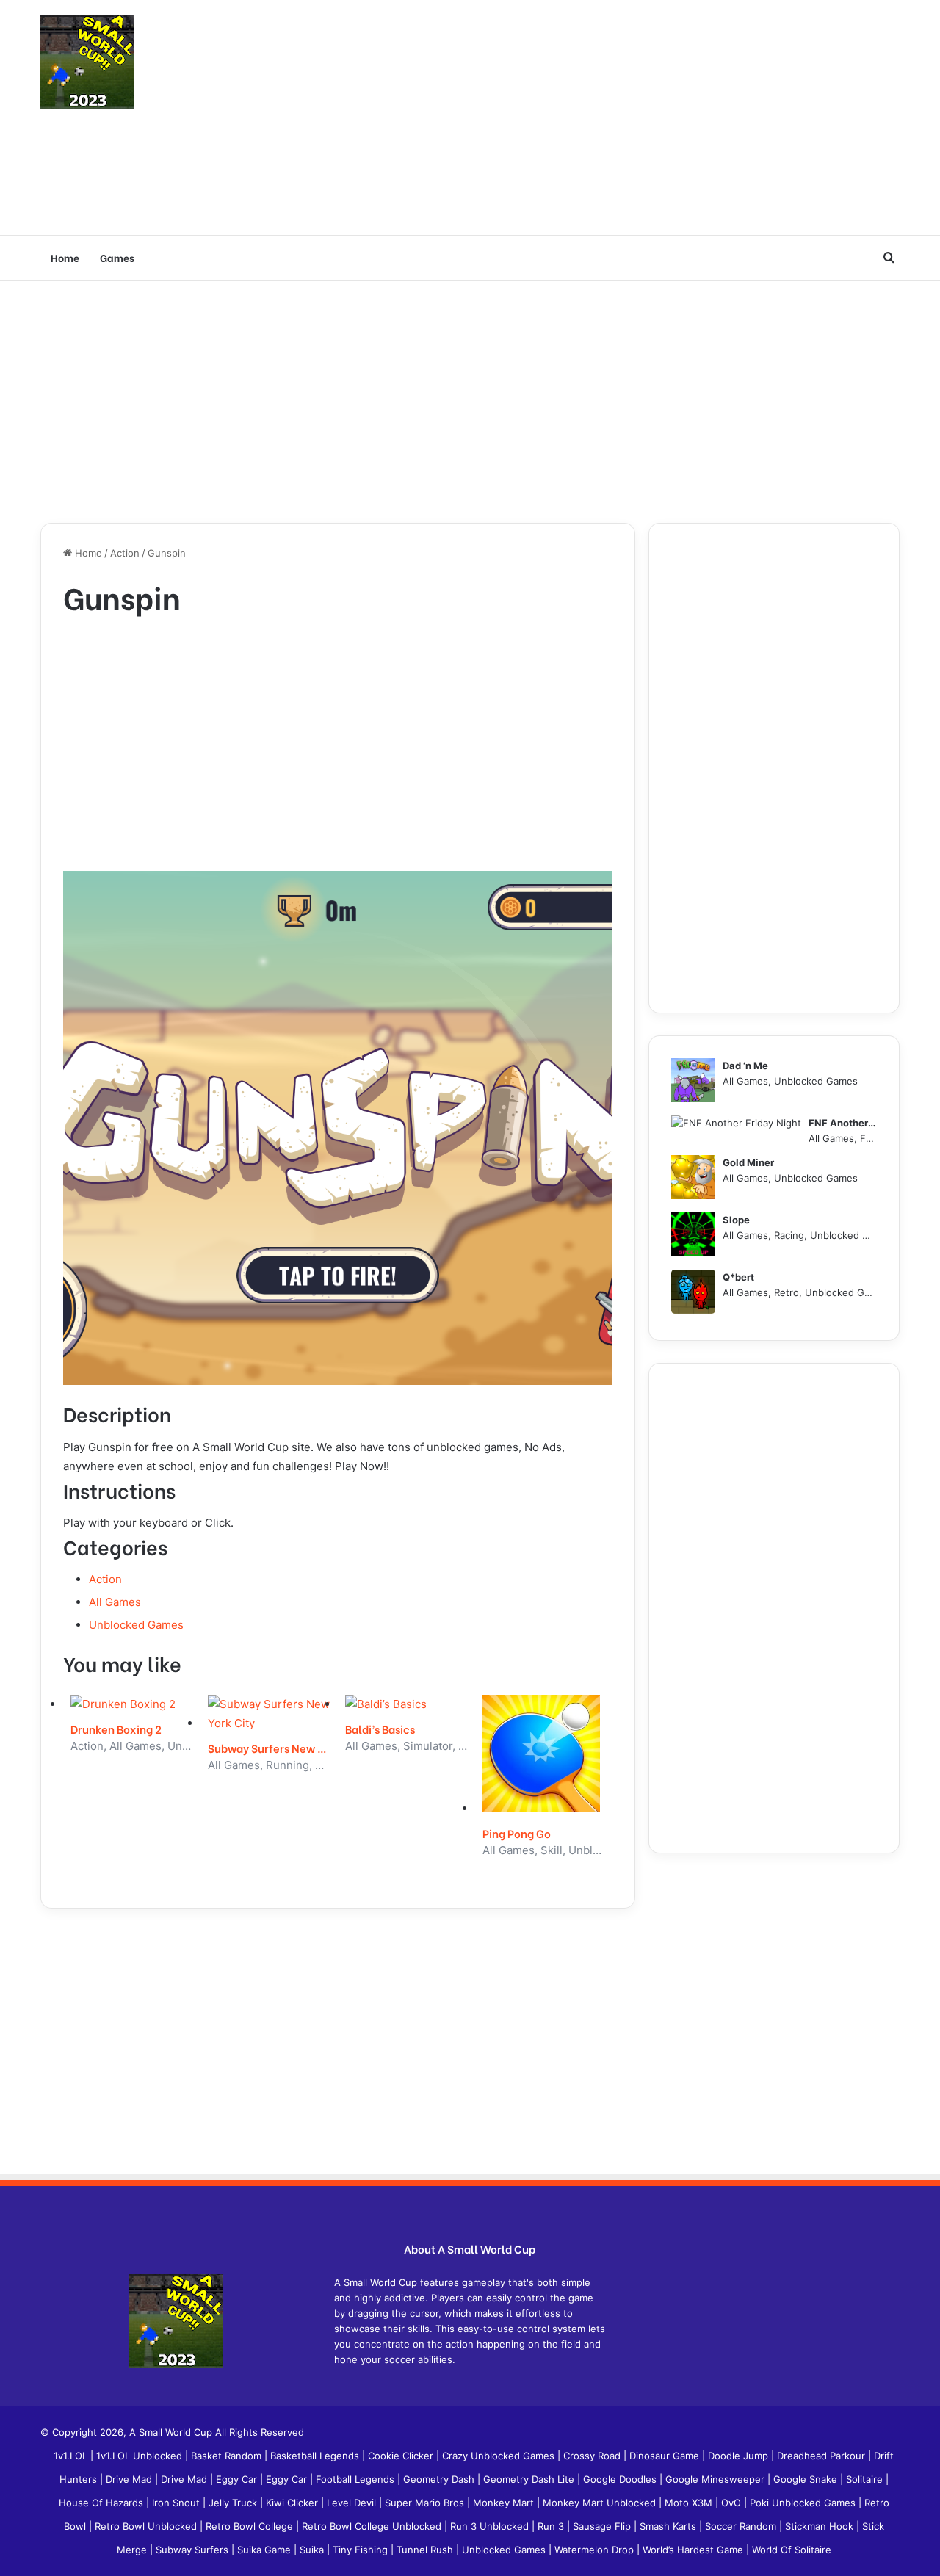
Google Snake (807, 2479)
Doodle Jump (740, 2456)
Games (117, 257)
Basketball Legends (316, 2456)
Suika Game (265, 2550)
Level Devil (353, 2503)
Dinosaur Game (666, 2456)
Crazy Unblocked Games (500, 2456)
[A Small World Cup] (87, 62)
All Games (115, 1602)
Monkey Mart (505, 2503)
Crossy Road (593, 2456)
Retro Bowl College (251, 2526)
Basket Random (228, 2456)
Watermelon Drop (596, 2550)
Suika (313, 2550)
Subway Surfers (194, 2550)
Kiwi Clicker (293, 2503)
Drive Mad (130, 2479)
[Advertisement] (617, 117)
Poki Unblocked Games (804, 2503)
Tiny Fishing (362, 2550)
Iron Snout (177, 2503)
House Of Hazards (102, 2503)
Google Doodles (621, 2479)
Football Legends (357, 2479)
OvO (733, 2503)
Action (125, 553)
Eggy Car (238, 2479)
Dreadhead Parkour (822, 2456)
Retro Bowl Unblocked (147, 2526)
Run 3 (552, 2526)
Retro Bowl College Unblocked (373, 2526)
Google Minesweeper (716, 2479)
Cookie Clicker (402, 2456)
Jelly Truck (234, 2503)
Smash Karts (669, 2526)
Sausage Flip (603, 2526)
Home (65, 257)
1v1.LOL (72, 2456)
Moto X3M (690, 2503)
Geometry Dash (440, 2479)
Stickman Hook (821, 2526)
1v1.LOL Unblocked (141, 2456)
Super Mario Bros (426, 2503)
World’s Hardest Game (694, 2550)
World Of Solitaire (792, 2550)
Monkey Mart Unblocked (601, 2503)
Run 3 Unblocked (491, 2526)
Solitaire (866, 2479)
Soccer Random (742, 2526)
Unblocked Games (136, 1625)
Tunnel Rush (426, 2550)
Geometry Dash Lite (530, 2479)
